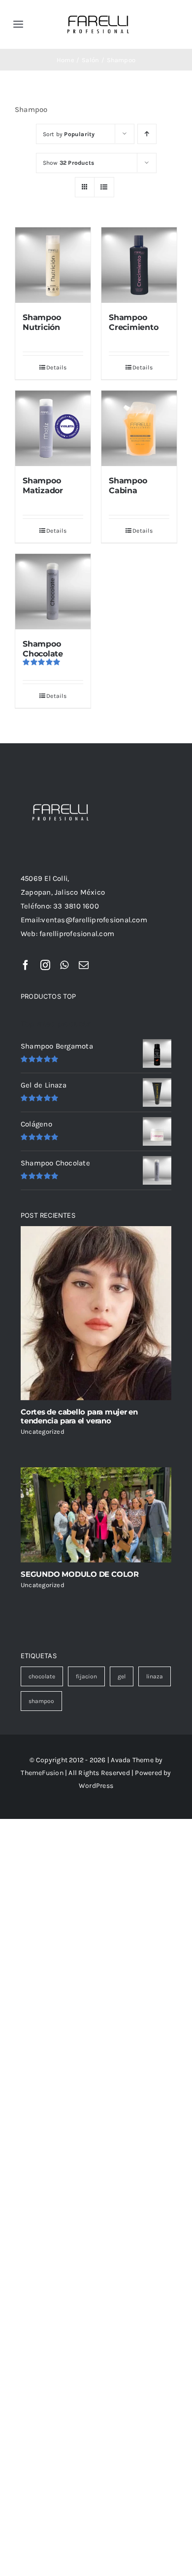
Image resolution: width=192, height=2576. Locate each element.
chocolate (42, 1676)
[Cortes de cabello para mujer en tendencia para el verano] (96, 1313)
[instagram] (45, 965)
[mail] (84, 965)
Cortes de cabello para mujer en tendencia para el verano (79, 1416)
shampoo (41, 1701)
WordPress (96, 1786)
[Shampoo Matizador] (53, 428)
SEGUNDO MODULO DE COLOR (80, 1574)
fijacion (86, 1676)
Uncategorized (43, 1432)
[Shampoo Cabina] (139, 428)
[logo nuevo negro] (98, 11)
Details (56, 367)
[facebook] (26, 965)
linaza (155, 1676)
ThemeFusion (42, 1773)
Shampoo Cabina (128, 485)
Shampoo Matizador (43, 485)
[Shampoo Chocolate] (53, 592)
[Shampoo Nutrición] (53, 265)
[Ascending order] (147, 134)
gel (122, 1676)
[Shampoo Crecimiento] (139, 265)
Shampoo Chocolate (43, 649)
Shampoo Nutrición (42, 322)
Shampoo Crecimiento (133, 322)
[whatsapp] (64, 965)
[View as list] (104, 187)
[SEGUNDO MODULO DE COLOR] (96, 1515)
